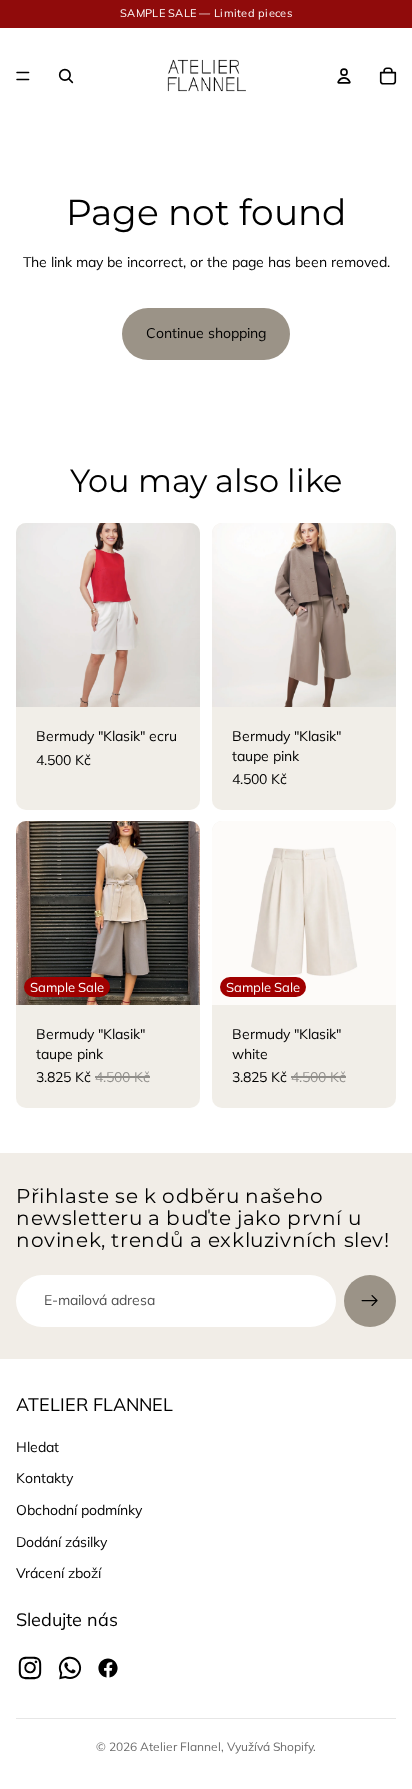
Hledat (37, 1447)
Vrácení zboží (58, 1573)
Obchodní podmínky (79, 1510)
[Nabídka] (23, 76)
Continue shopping (206, 333)
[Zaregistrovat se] (370, 1301)
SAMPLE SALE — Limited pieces (206, 13)
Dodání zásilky (61, 1542)
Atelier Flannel (180, 1746)
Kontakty (44, 1478)
